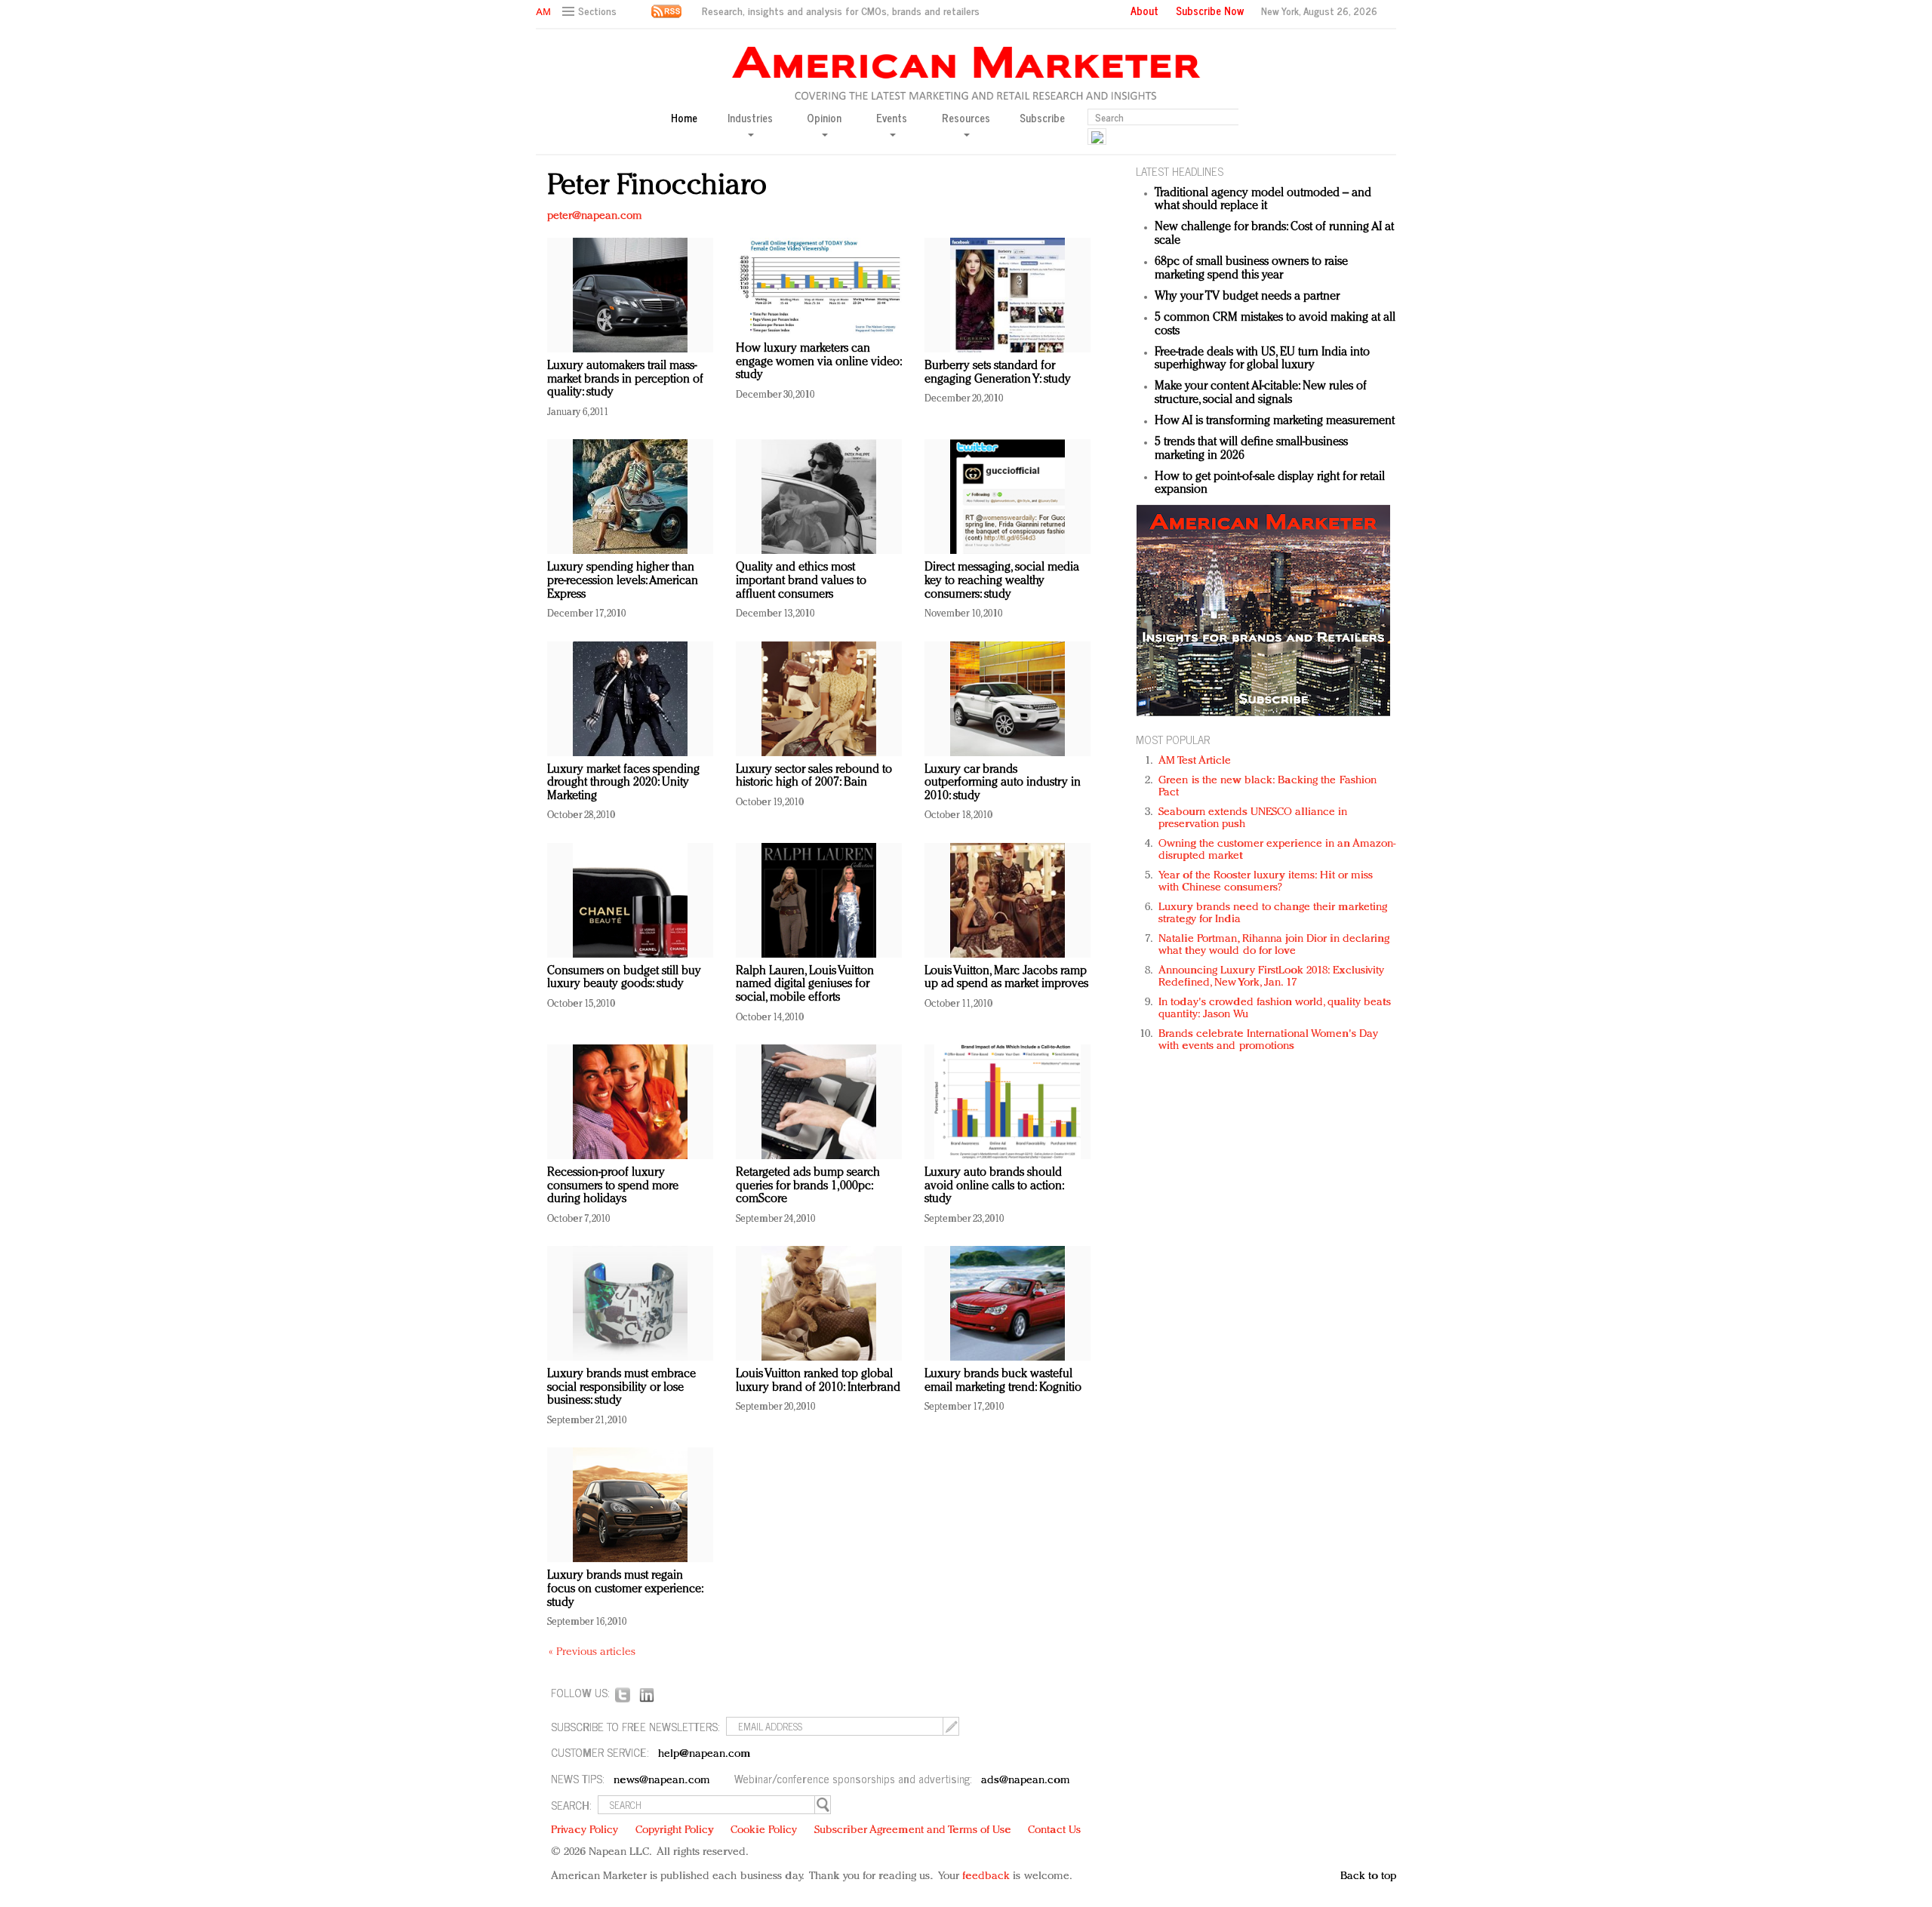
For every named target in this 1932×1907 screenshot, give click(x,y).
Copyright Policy (675, 1830)
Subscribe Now (1210, 11)
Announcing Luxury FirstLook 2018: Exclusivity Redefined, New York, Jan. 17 (1272, 977)
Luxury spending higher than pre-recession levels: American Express (623, 581)
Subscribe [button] (1042, 118)
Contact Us (1054, 1830)
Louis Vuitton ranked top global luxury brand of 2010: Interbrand (818, 1381)
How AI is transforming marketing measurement (1275, 421)
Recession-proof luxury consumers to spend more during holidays (613, 1186)
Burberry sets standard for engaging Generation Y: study (998, 373)
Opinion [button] (824, 118)
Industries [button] (750, 118)
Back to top (1368, 1876)
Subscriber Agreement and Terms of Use (913, 1830)
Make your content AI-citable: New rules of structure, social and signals (1261, 393)
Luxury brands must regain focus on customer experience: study (625, 1589)
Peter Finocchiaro (657, 186)
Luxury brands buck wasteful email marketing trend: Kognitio (1003, 1381)
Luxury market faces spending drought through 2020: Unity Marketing (623, 783)
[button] (591, 12)
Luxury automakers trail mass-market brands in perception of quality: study (625, 379)
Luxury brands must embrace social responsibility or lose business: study (621, 1387)
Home (684, 118)
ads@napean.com (1025, 1781)
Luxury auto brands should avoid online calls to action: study (994, 1186)
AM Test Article (1195, 761)
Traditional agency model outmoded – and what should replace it (1263, 200)
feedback (986, 1876)
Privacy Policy (585, 1830)
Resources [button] (966, 118)
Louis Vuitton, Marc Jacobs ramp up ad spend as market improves (1006, 978)
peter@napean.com (595, 216)
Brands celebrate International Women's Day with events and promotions (1268, 1040)
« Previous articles (592, 1652)
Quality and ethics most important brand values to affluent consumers (801, 581)
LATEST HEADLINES (1180, 171)
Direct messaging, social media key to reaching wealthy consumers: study (1002, 581)
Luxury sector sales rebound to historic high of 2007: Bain (814, 777)
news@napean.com (662, 1781)
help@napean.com (705, 1754)
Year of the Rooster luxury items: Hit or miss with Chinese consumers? (1266, 882)
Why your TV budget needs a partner (1247, 297)
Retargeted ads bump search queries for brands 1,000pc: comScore (808, 1186)
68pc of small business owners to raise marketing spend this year (1251, 269)
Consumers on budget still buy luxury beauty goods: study (624, 978)
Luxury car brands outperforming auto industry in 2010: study (1003, 783)
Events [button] (892, 118)
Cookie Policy (764, 1830)
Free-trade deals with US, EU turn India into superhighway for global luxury (1262, 359)
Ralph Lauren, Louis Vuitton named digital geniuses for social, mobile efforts (805, 984)
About (1144, 11)
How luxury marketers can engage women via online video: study (818, 362)
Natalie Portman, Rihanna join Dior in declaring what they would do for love (1274, 945)
